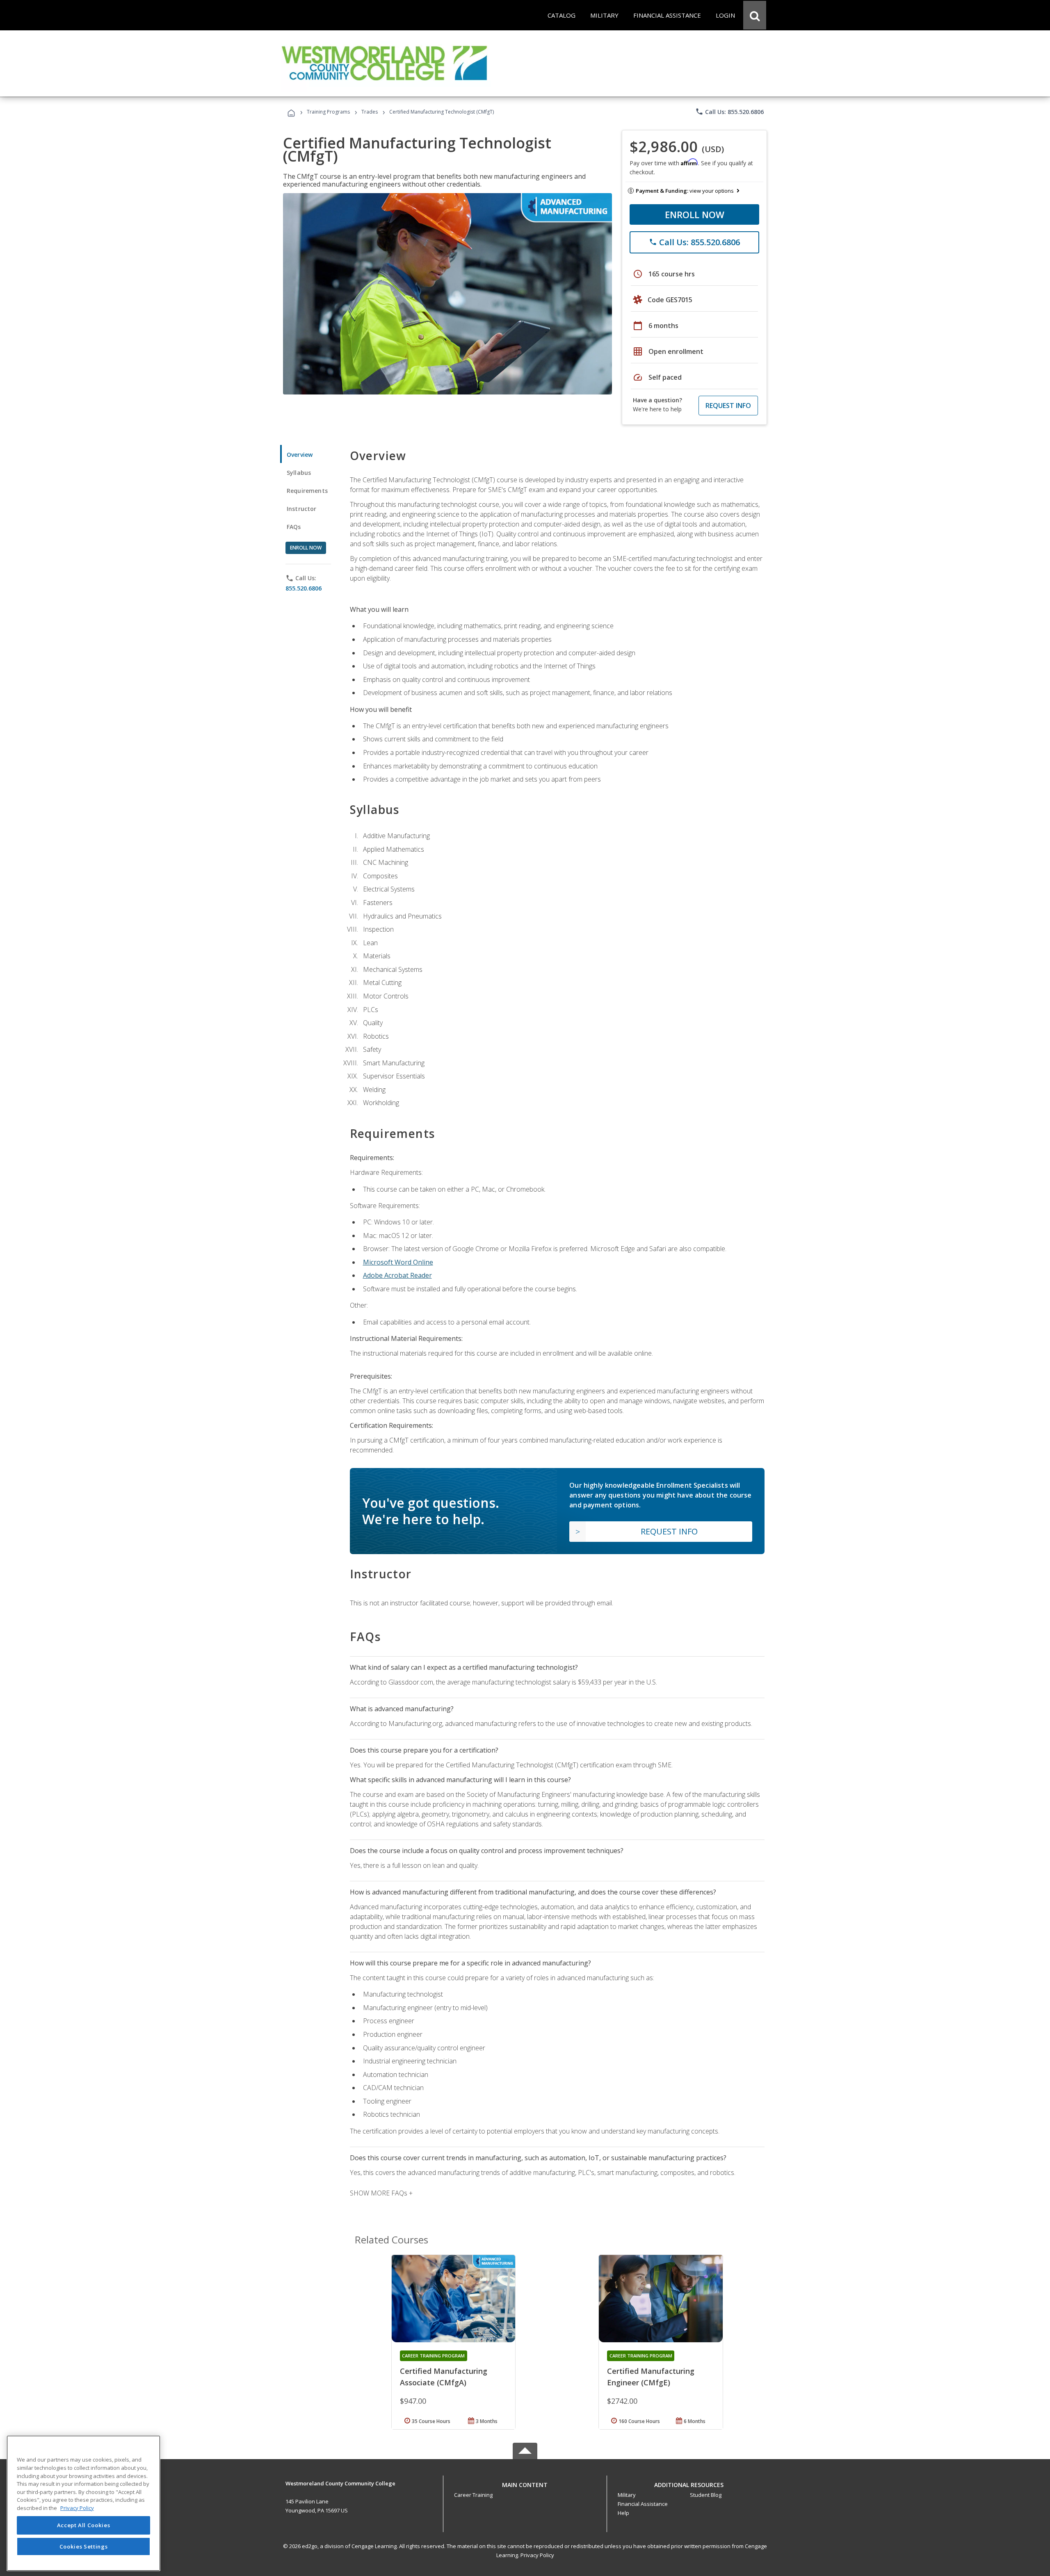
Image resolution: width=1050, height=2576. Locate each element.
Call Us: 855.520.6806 (729, 112)
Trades (370, 112)
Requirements (307, 491)
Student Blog (706, 2495)
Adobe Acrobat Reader (397, 1275)
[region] (83, 2503)
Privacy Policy (537, 2555)
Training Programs (328, 112)
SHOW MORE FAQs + (381, 2193)
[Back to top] (525, 2483)
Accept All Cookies (84, 2526)
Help (623, 2513)
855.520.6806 (304, 588)
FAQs (294, 527)
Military (627, 2495)
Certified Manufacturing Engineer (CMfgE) (651, 2377)
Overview (300, 455)
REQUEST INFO (728, 406)
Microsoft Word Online (398, 1262)
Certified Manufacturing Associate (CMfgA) (444, 2377)
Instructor (302, 509)
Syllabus (299, 473)
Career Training (473, 2495)
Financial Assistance (643, 2504)
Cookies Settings (84, 2546)
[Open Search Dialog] (755, 15)
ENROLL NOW (695, 214)
